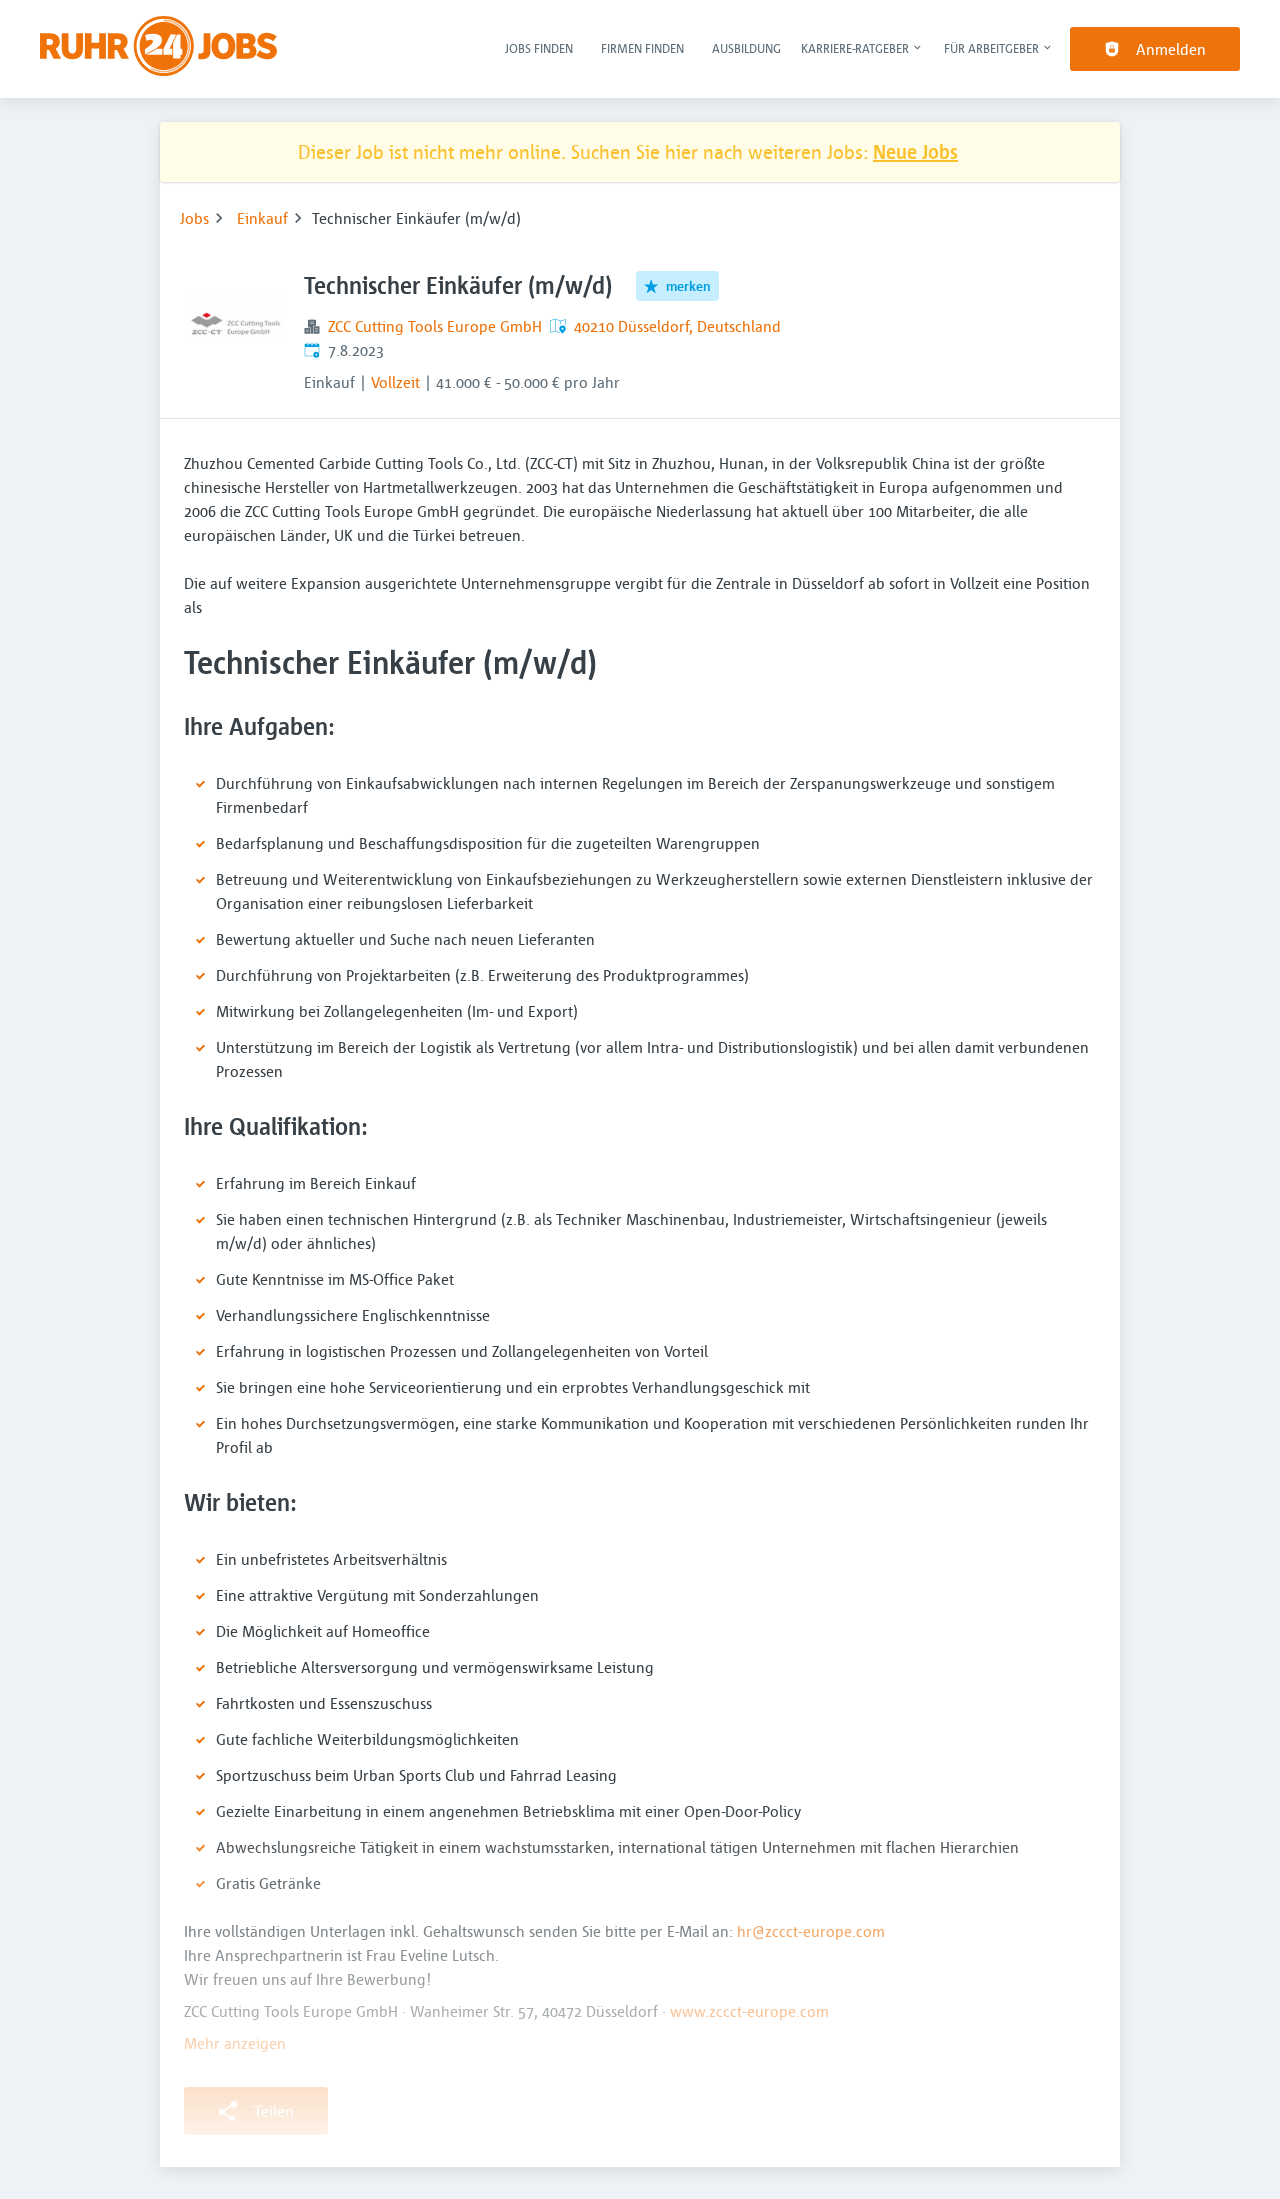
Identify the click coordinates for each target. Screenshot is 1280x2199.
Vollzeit (395, 382)
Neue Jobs (915, 151)
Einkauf (262, 218)
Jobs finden (539, 48)
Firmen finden (642, 48)
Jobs (194, 218)
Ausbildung (746, 48)
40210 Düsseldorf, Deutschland (677, 326)
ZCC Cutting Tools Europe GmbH (435, 326)
